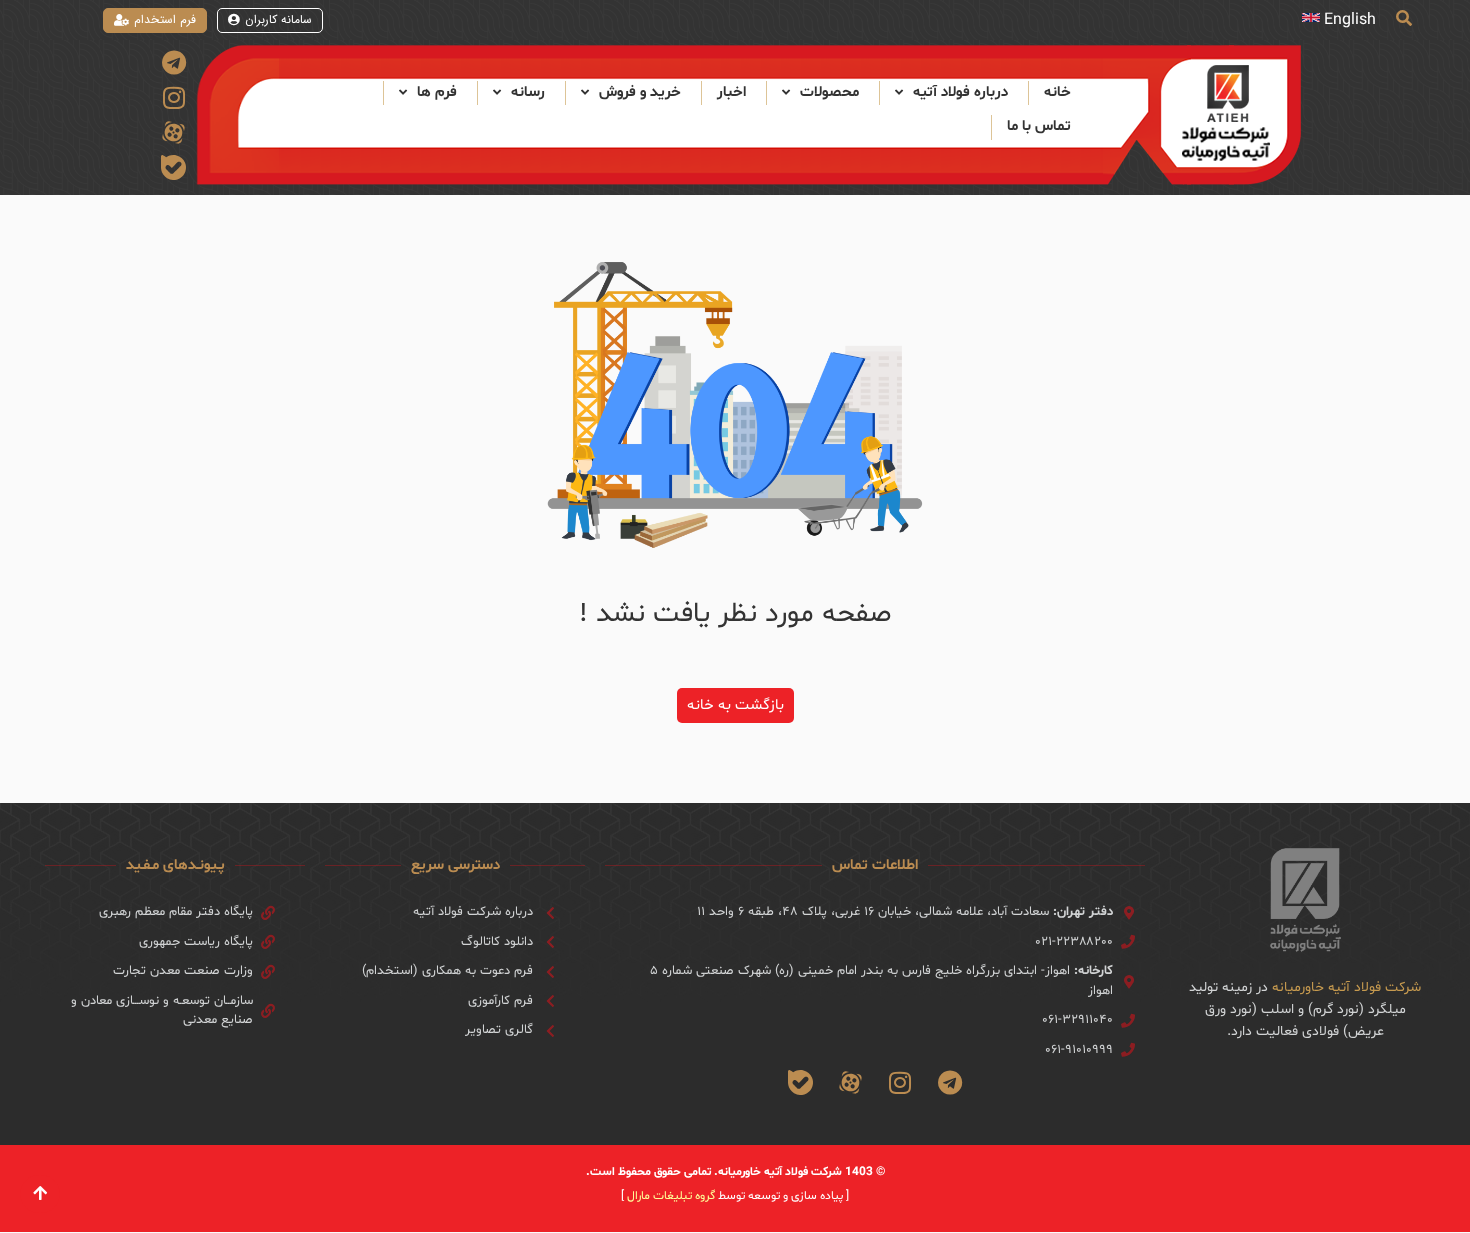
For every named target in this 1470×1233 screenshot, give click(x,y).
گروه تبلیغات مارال (671, 1196)
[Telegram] (173, 62)
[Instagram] (173, 97)
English (1350, 20)
